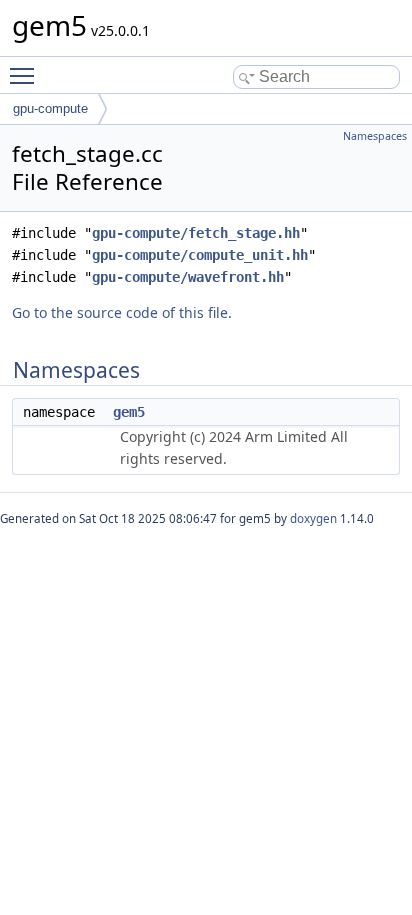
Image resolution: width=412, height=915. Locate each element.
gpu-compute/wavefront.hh (188, 277)
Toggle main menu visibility (26, 75)
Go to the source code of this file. (122, 312)
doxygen (313, 518)
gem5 (129, 412)
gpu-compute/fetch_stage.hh (196, 233)
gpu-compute (50, 108)
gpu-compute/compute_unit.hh (200, 255)
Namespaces (375, 136)
